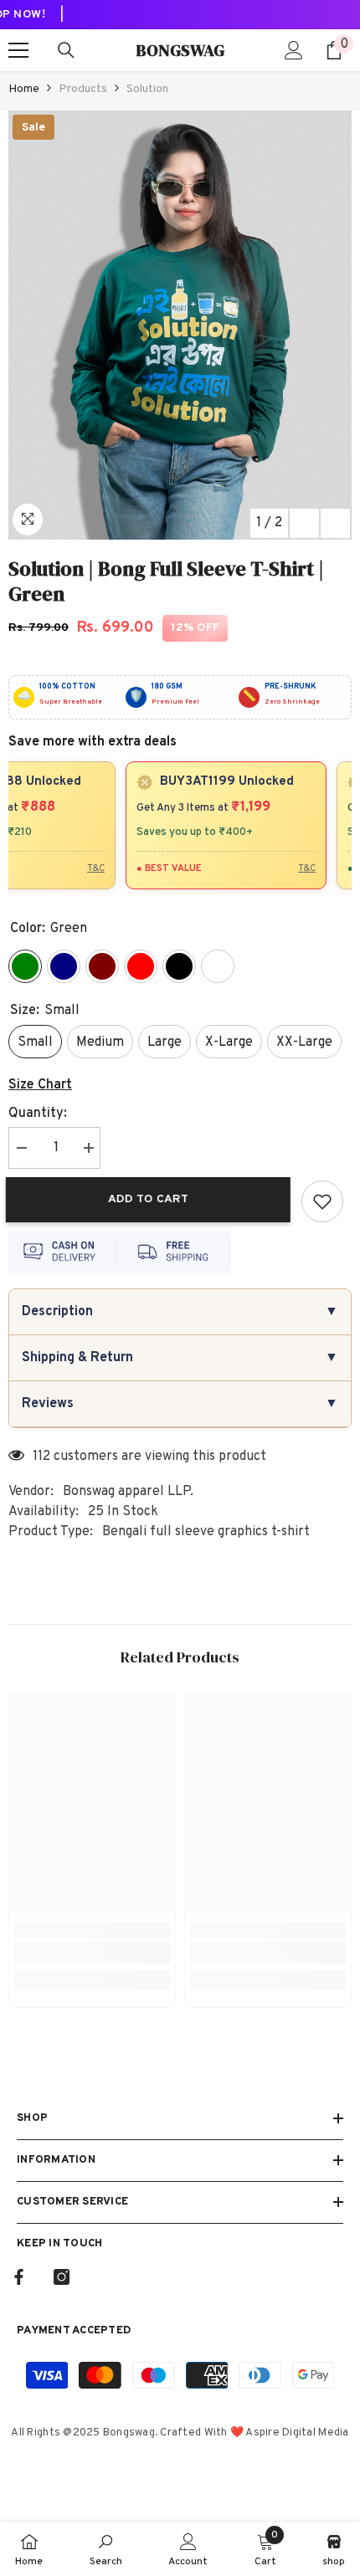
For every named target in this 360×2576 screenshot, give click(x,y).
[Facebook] (19, 2277)
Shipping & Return (180, 1358)
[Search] (66, 50)
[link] (92, 1953)
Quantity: (38, 1114)
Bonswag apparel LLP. (128, 1492)
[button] (304, 523)
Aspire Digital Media (297, 2433)
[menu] (18, 50)
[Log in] (294, 50)
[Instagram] (62, 2277)
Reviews (180, 1404)
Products (83, 89)
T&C (88, 868)
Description (180, 1312)
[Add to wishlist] (322, 1201)
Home (24, 89)
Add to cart (151, 1199)
